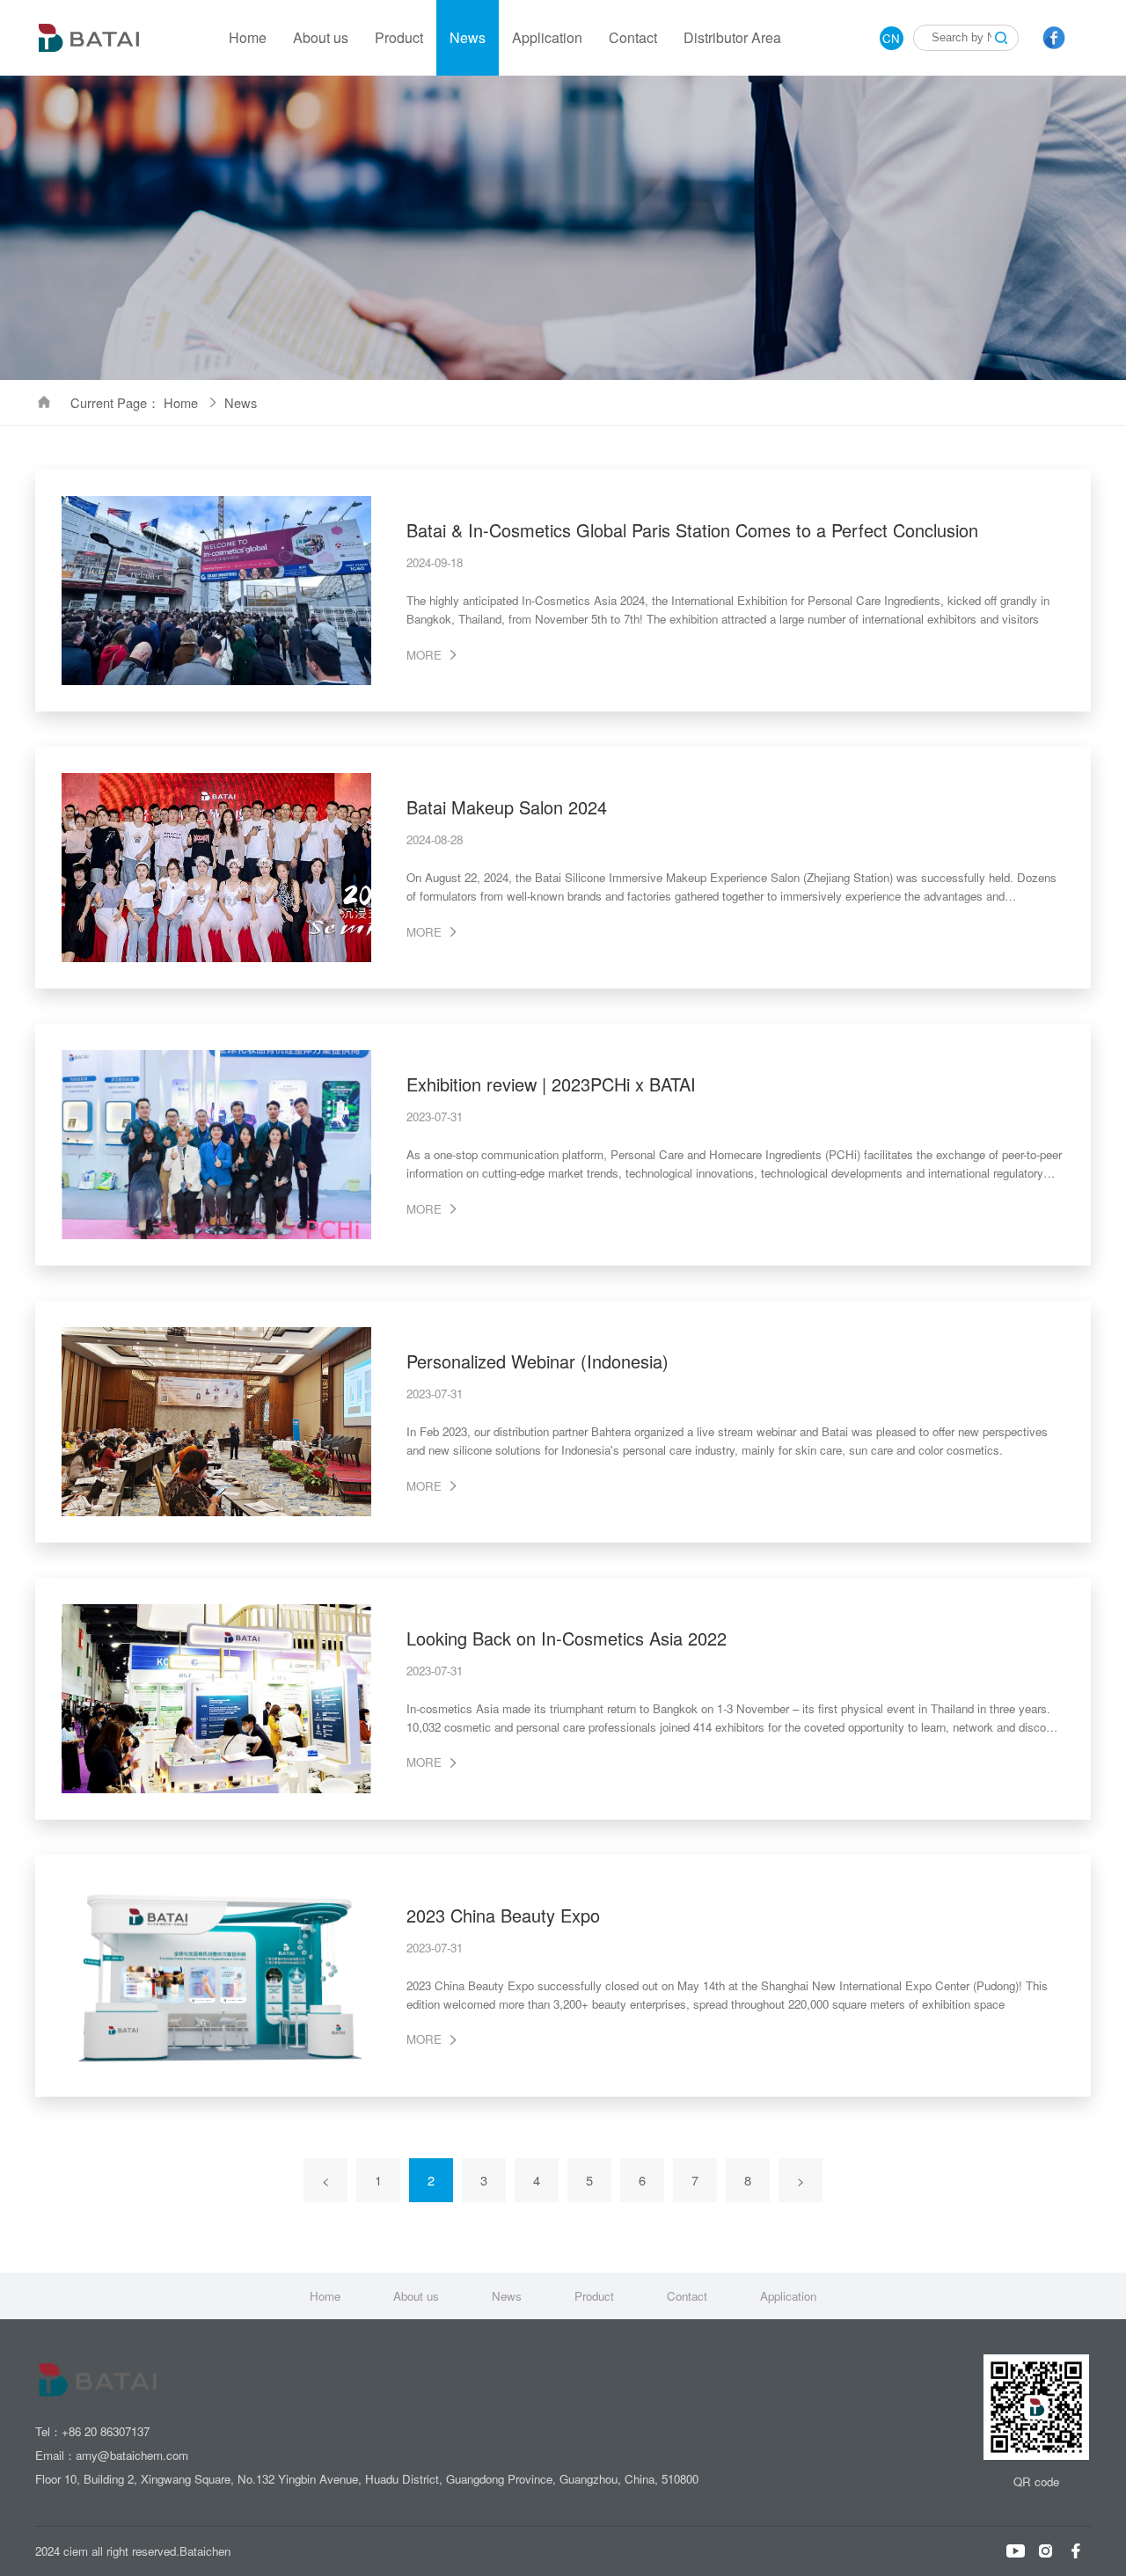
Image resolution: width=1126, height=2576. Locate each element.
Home (248, 37)
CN (891, 38)
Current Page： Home (136, 402)
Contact (633, 37)
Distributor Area (732, 37)
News (468, 37)
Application (547, 37)
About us (321, 37)
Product (399, 37)
